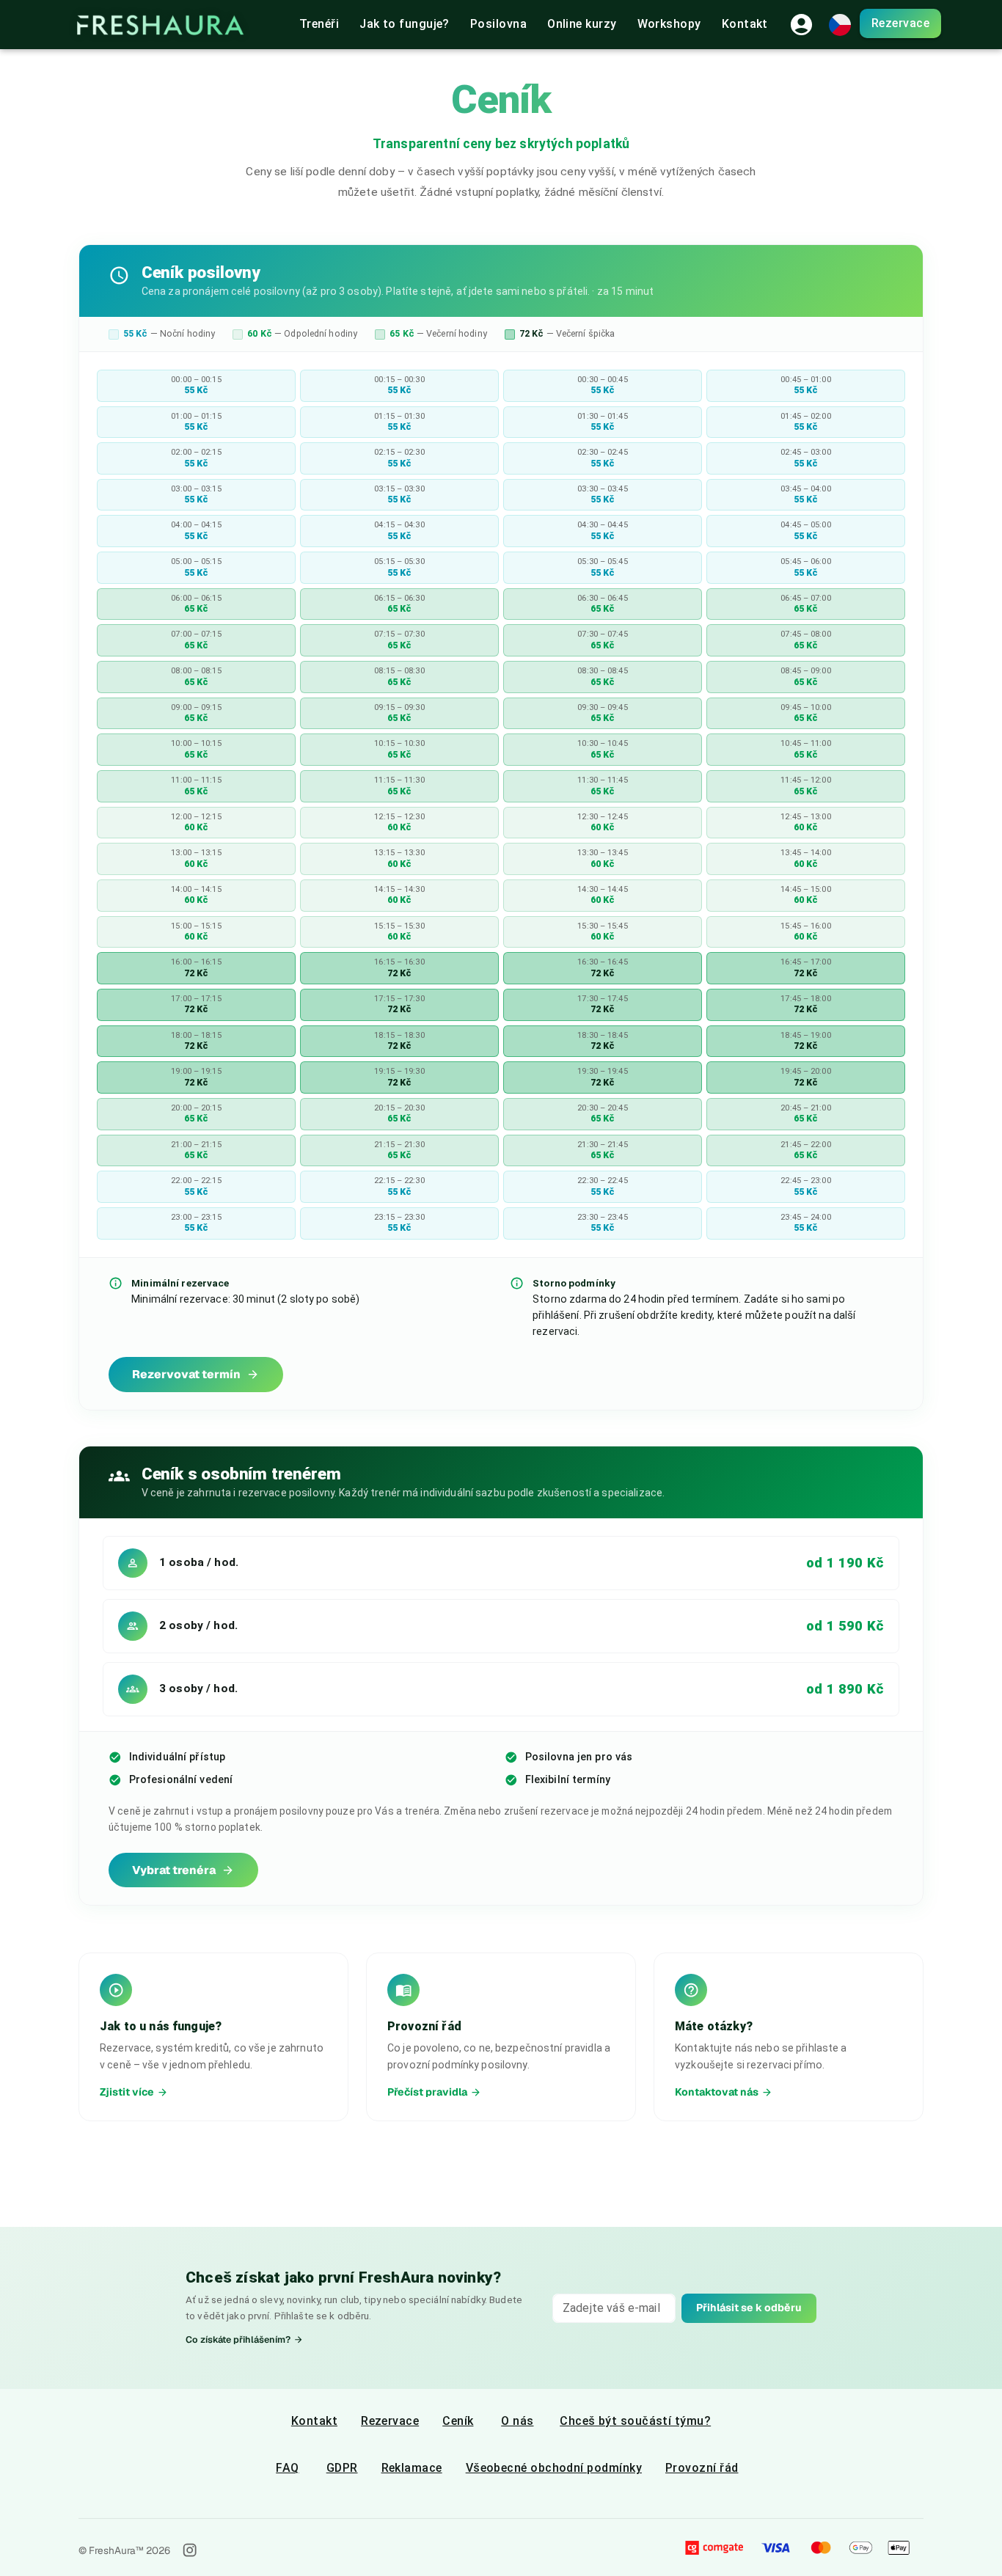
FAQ (287, 2468)
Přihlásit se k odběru (749, 2308)
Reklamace (412, 2468)
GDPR (342, 2468)
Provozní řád (702, 2468)
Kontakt (314, 2421)
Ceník (458, 2421)
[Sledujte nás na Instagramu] (190, 2550)
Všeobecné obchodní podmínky (554, 2468)
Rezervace (900, 23)
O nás (517, 2421)
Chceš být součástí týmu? (635, 2421)
